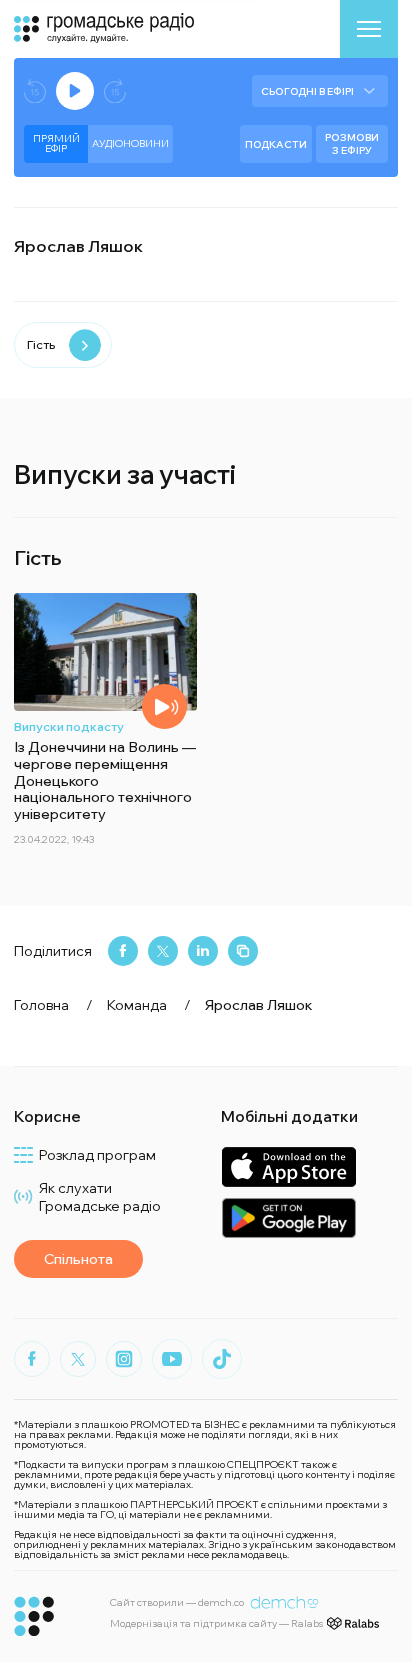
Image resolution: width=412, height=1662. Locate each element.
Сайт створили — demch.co (177, 1602)
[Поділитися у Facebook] (123, 951)
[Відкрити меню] (369, 29)
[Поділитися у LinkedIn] (203, 951)
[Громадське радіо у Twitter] (78, 1359)
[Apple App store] (288, 1166)
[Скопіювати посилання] (243, 951)
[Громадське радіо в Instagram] (124, 1359)
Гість (41, 344)
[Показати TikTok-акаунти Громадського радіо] (222, 1359)
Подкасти (276, 144)
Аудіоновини (130, 143)
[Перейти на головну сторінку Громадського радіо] (34, 1616)
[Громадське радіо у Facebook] (32, 1359)
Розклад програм (97, 1155)
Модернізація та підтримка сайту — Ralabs (216, 1623)
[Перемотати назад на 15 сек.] (35, 91)
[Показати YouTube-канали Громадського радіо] (172, 1359)
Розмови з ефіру (352, 144)
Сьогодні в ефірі (307, 91)
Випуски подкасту (69, 726)
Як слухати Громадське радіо (100, 1197)
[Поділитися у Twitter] (163, 951)
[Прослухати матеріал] (164, 706)
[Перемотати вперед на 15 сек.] (115, 91)
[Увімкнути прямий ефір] (75, 91)
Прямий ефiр (56, 143)
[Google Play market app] (288, 1217)
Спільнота (78, 1259)
